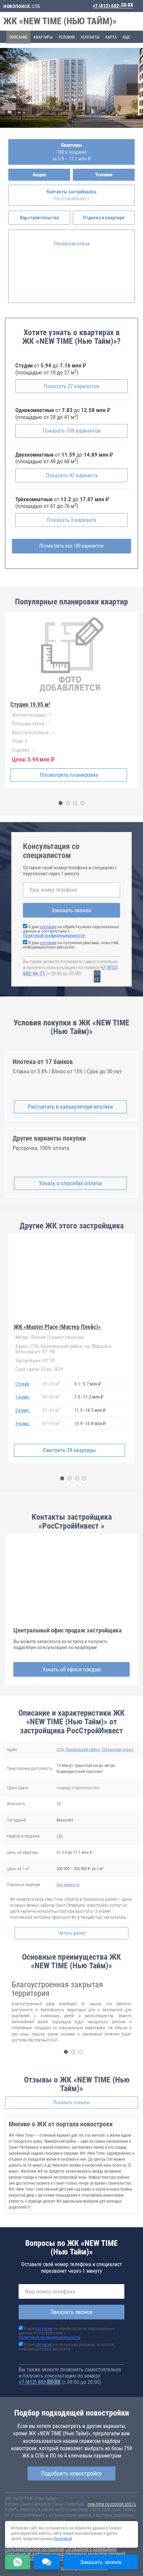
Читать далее (72, 1933)
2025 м (51, 1383)
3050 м (51, 1396)
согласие (48, 927)
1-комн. (23, 1397)
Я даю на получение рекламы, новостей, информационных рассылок (71, 945)
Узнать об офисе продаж (71, 1669)
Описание (18, 37)
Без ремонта (68, 1885)
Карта (111, 37)
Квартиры (43, 37)
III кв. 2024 (39, 1369)
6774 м (51, 1423)
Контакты (90, 37)
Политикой (63, 2539)
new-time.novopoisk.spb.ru (112, 2504)
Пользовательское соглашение (35, 2549)
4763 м (51, 1410)
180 (60, 1836)
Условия (67, 37)
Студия (22, 1384)
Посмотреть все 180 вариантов (71, 546)
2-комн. (23, 1410)
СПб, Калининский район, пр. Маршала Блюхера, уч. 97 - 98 (63, 1349)
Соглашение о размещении (91, 2549)
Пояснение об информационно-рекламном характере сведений (65, 2554)
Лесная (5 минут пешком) (50, 1337)
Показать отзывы (71, 2102)
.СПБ (22, 6)
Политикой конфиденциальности (54, 935)
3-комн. (23, 1423)
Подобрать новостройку (71, 2473)
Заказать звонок (71, 910)
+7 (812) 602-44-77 (113, 6)
